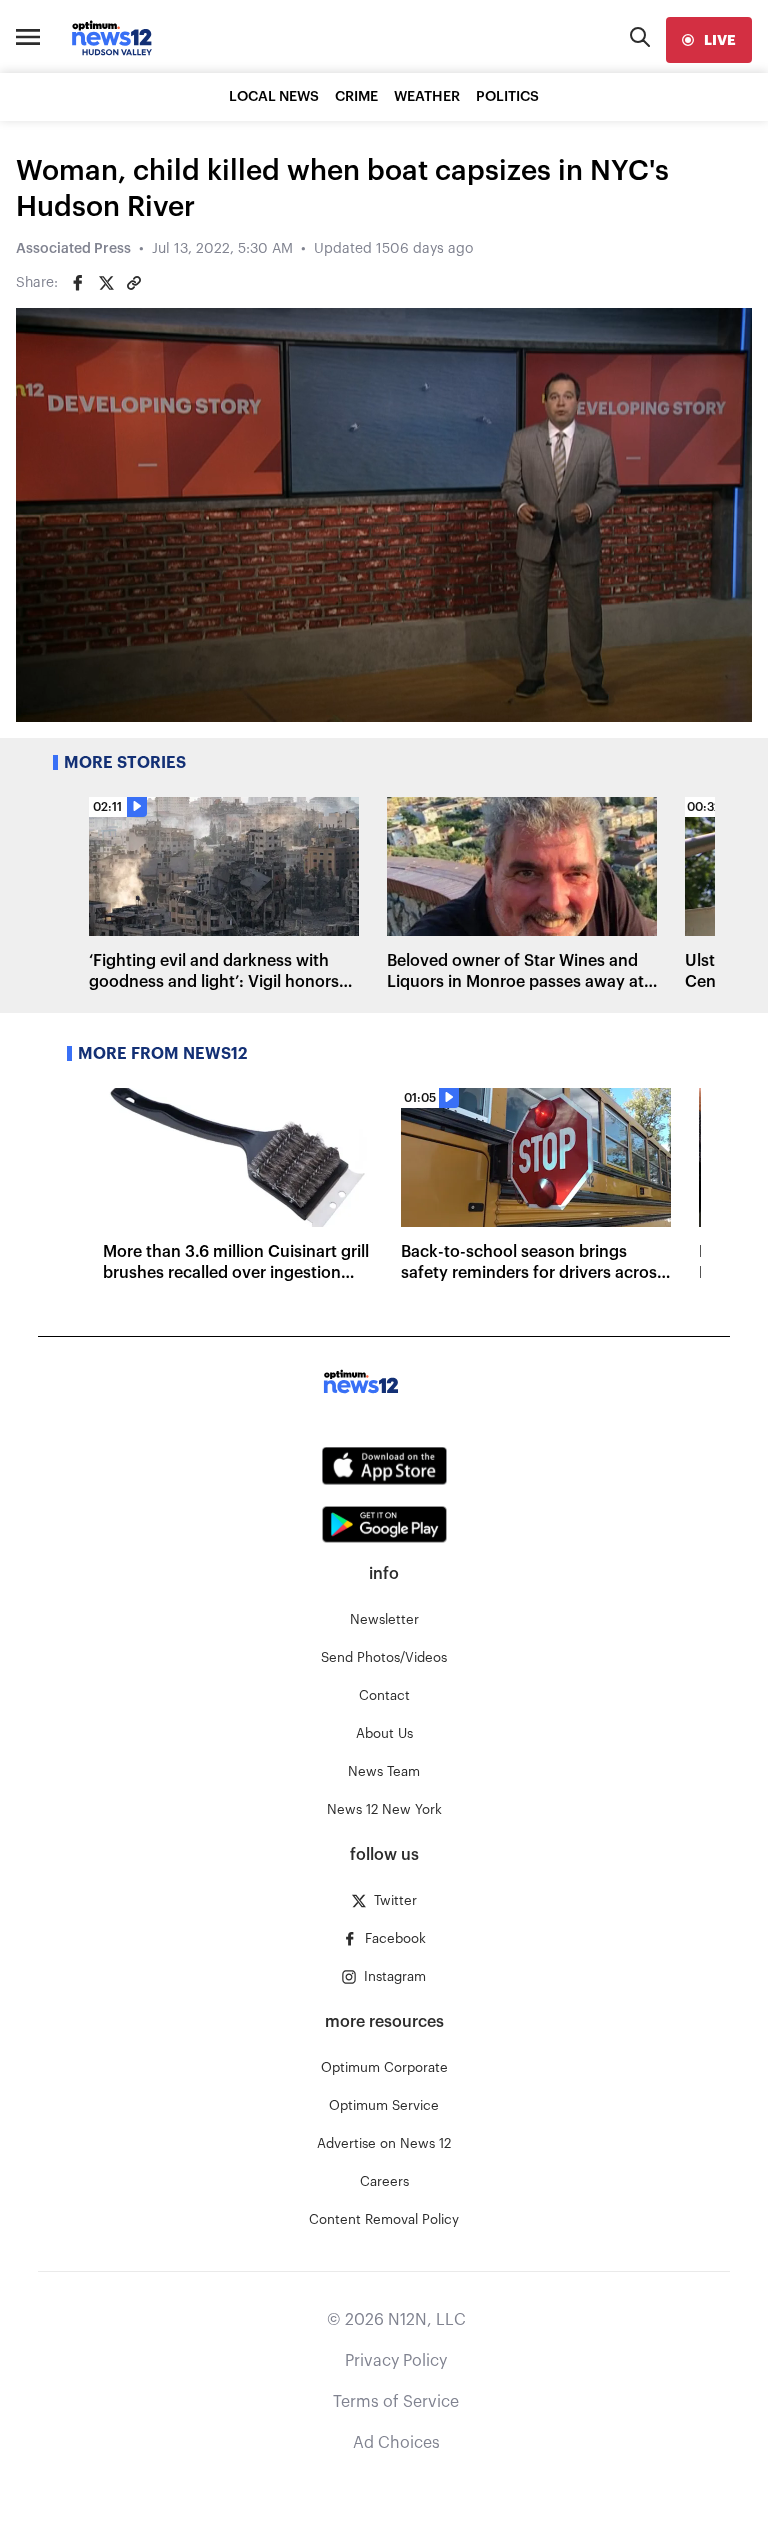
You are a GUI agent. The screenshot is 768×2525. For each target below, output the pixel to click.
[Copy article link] (134, 283)
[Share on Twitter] (106, 283)
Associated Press (73, 249)
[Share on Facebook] (78, 283)
